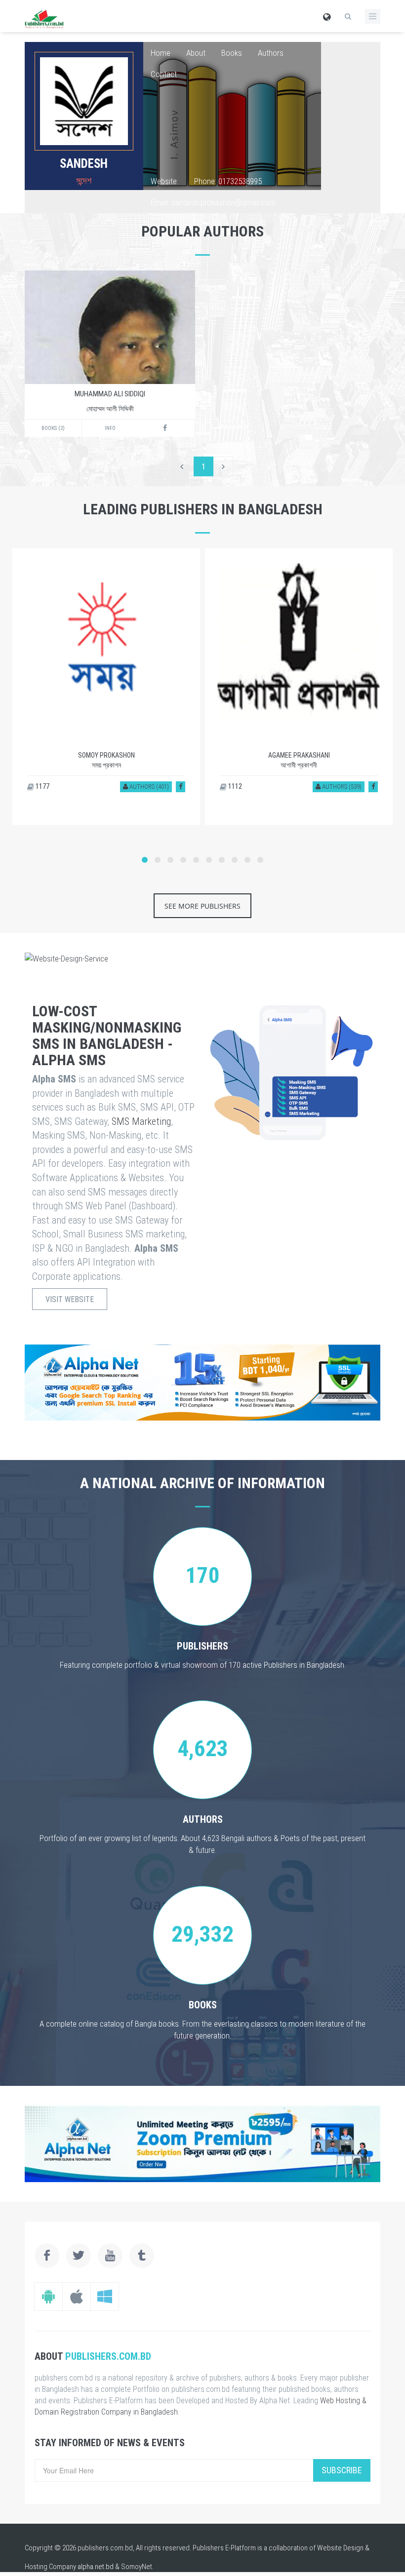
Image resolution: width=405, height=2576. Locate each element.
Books (232, 53)
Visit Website (70, 1299)
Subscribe (342, 2470)
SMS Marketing (141, 1121)
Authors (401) (148, 787)
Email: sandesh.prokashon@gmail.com (213, 202)
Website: (164, 181)
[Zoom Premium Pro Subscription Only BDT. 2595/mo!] (202, 2144)
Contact (164, 74)
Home (161, 53)
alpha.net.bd (96, 2567)
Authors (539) (341, 787)
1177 (42, 786)
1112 (234, 786)
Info (110, 428)
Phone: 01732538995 (228, 181)
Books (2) (53, 428)
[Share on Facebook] (181, 787)
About (196, 53)
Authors (271, 53)
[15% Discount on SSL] (202, 1383)
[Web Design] (202, 959)
